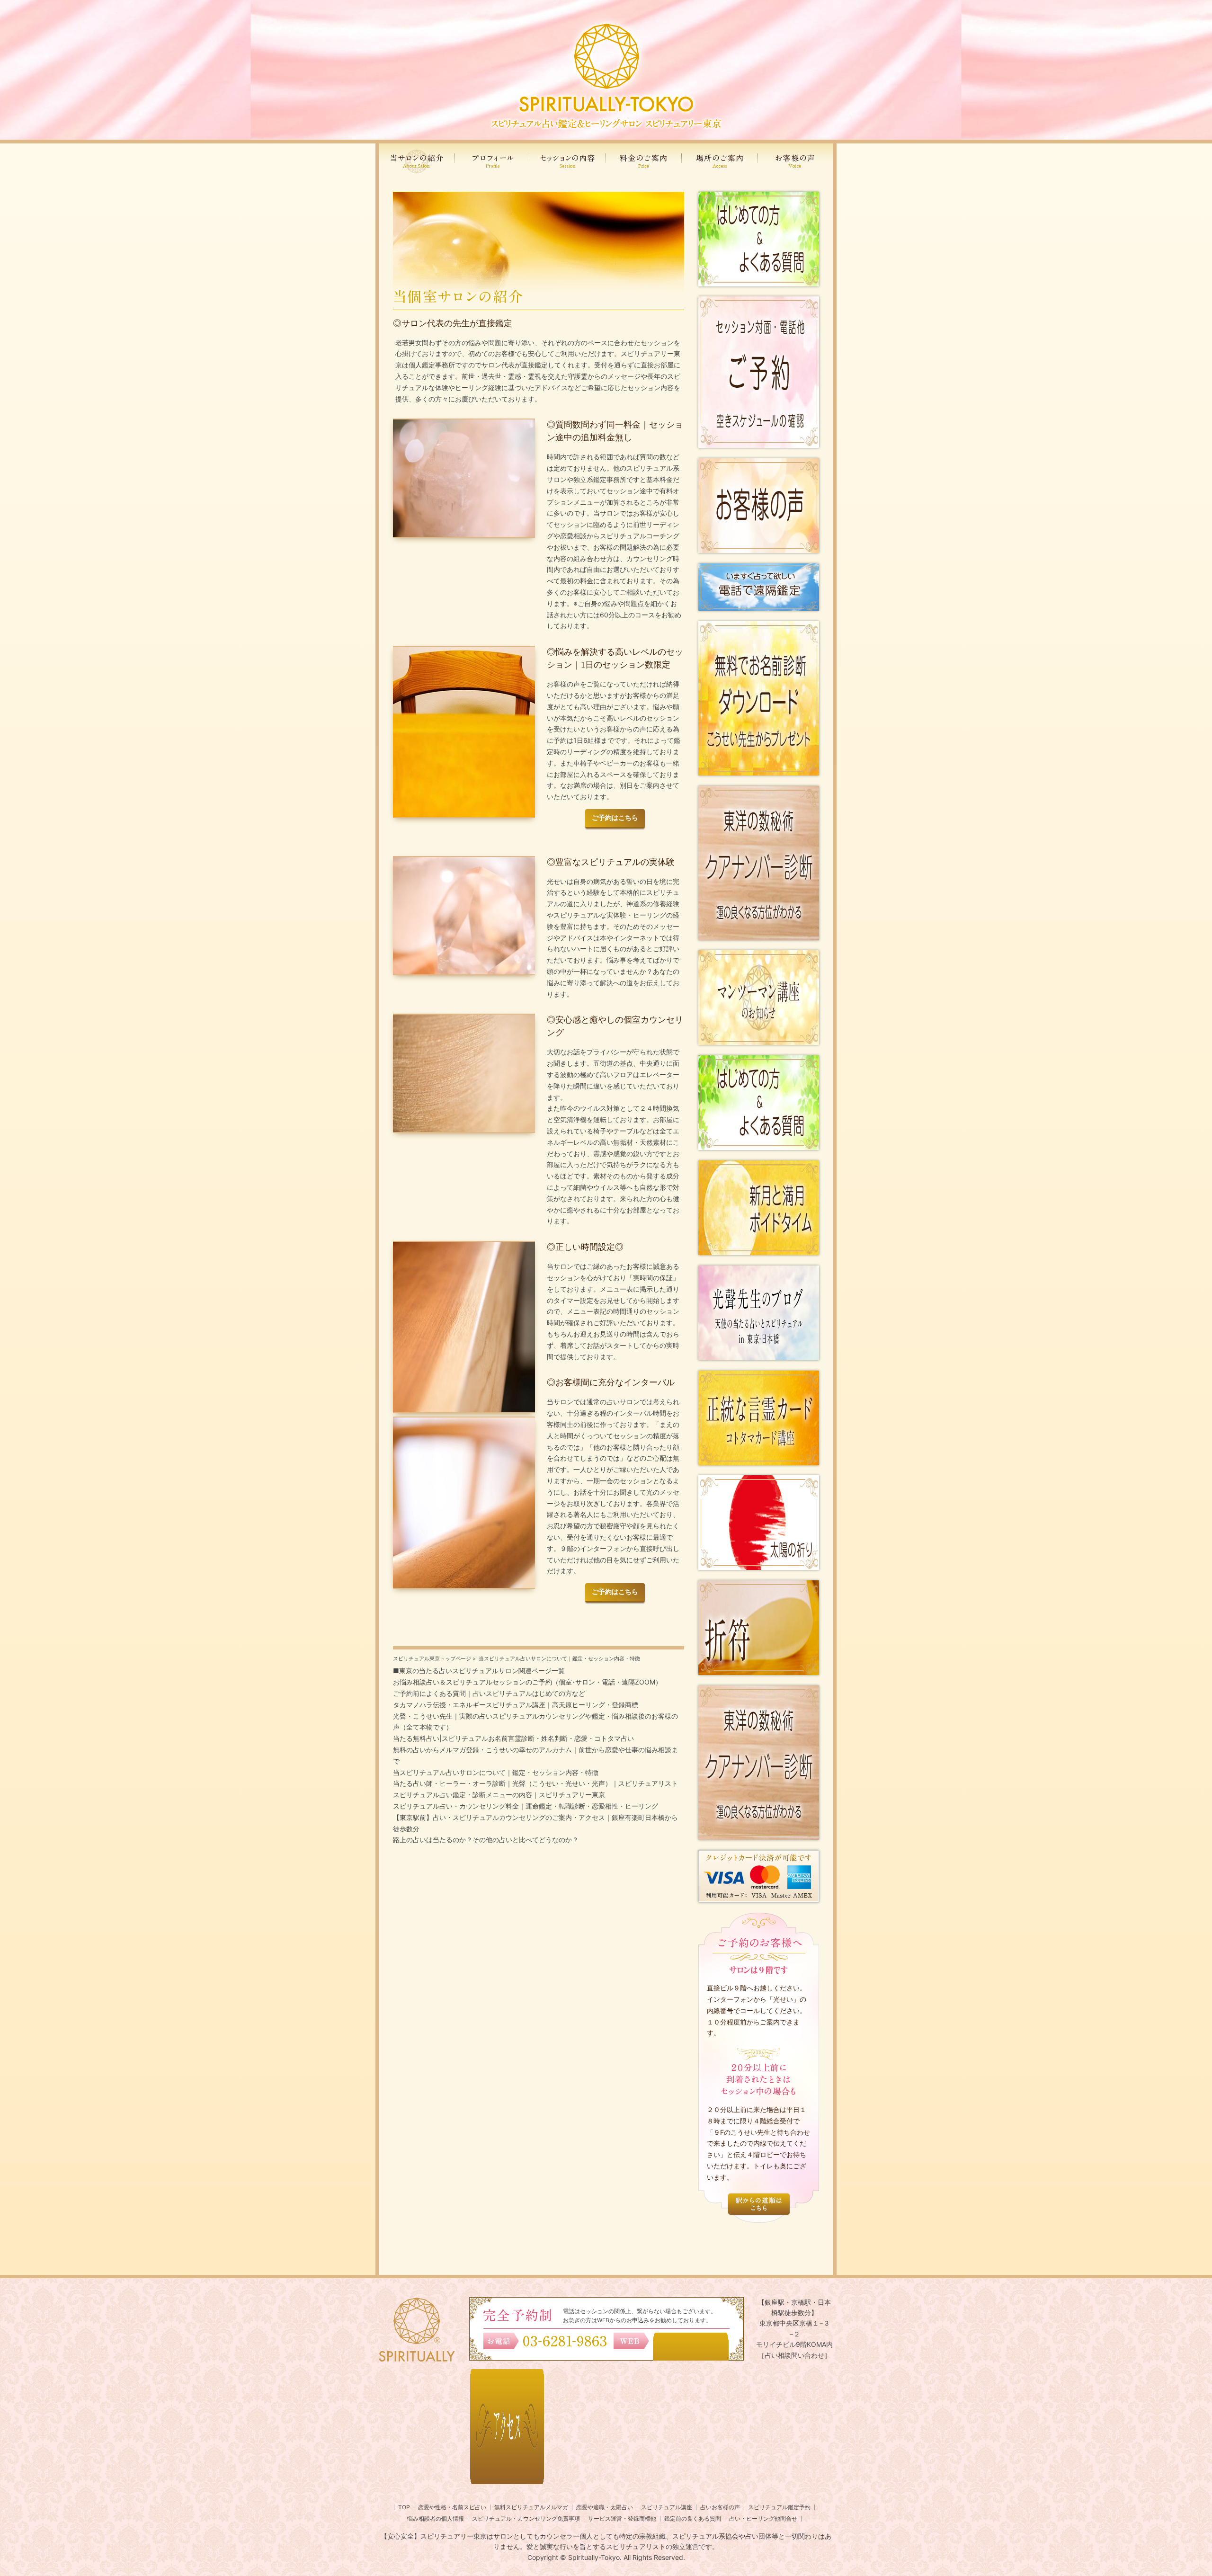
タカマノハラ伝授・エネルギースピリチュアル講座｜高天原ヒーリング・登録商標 (516, 1705)
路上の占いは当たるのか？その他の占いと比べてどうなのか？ (486, 1840)
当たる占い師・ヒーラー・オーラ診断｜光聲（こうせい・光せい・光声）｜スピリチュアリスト (535, 1783)
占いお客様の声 (720, 2507)
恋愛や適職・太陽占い (605, 2507)
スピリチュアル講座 (667, 2507)
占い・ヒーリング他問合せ (763, 2518)
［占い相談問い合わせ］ (794, 2355)
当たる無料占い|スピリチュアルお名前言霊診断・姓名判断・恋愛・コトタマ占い (513, 1738)
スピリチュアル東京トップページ (432, 1658)
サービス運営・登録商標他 (622, 2518)
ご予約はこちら (615, 818)
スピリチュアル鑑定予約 (779, 2507)
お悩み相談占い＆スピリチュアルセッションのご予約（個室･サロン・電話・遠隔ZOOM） (527, 1682)
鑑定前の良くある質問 (693, 2518)
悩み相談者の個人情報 (436, 2518)
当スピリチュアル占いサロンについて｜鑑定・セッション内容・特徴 (496, 1772)
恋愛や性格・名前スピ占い (452, 2507)
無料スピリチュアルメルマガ (531, 2507)
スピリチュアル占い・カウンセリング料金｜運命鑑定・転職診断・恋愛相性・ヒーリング (526, 1806)
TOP (404, 2507)
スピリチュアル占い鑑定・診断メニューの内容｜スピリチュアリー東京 (499, 1795)
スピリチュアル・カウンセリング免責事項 (526, 2518)
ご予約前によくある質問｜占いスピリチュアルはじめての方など (489, 1693)
